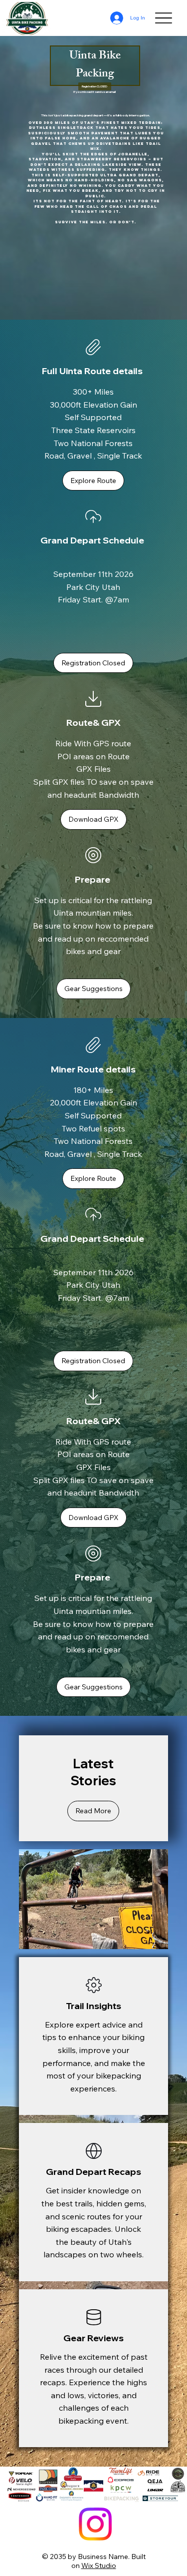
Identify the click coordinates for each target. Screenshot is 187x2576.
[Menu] (163, 18)
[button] (94, 86)
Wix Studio (99, 2566)
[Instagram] (95, 2524)
